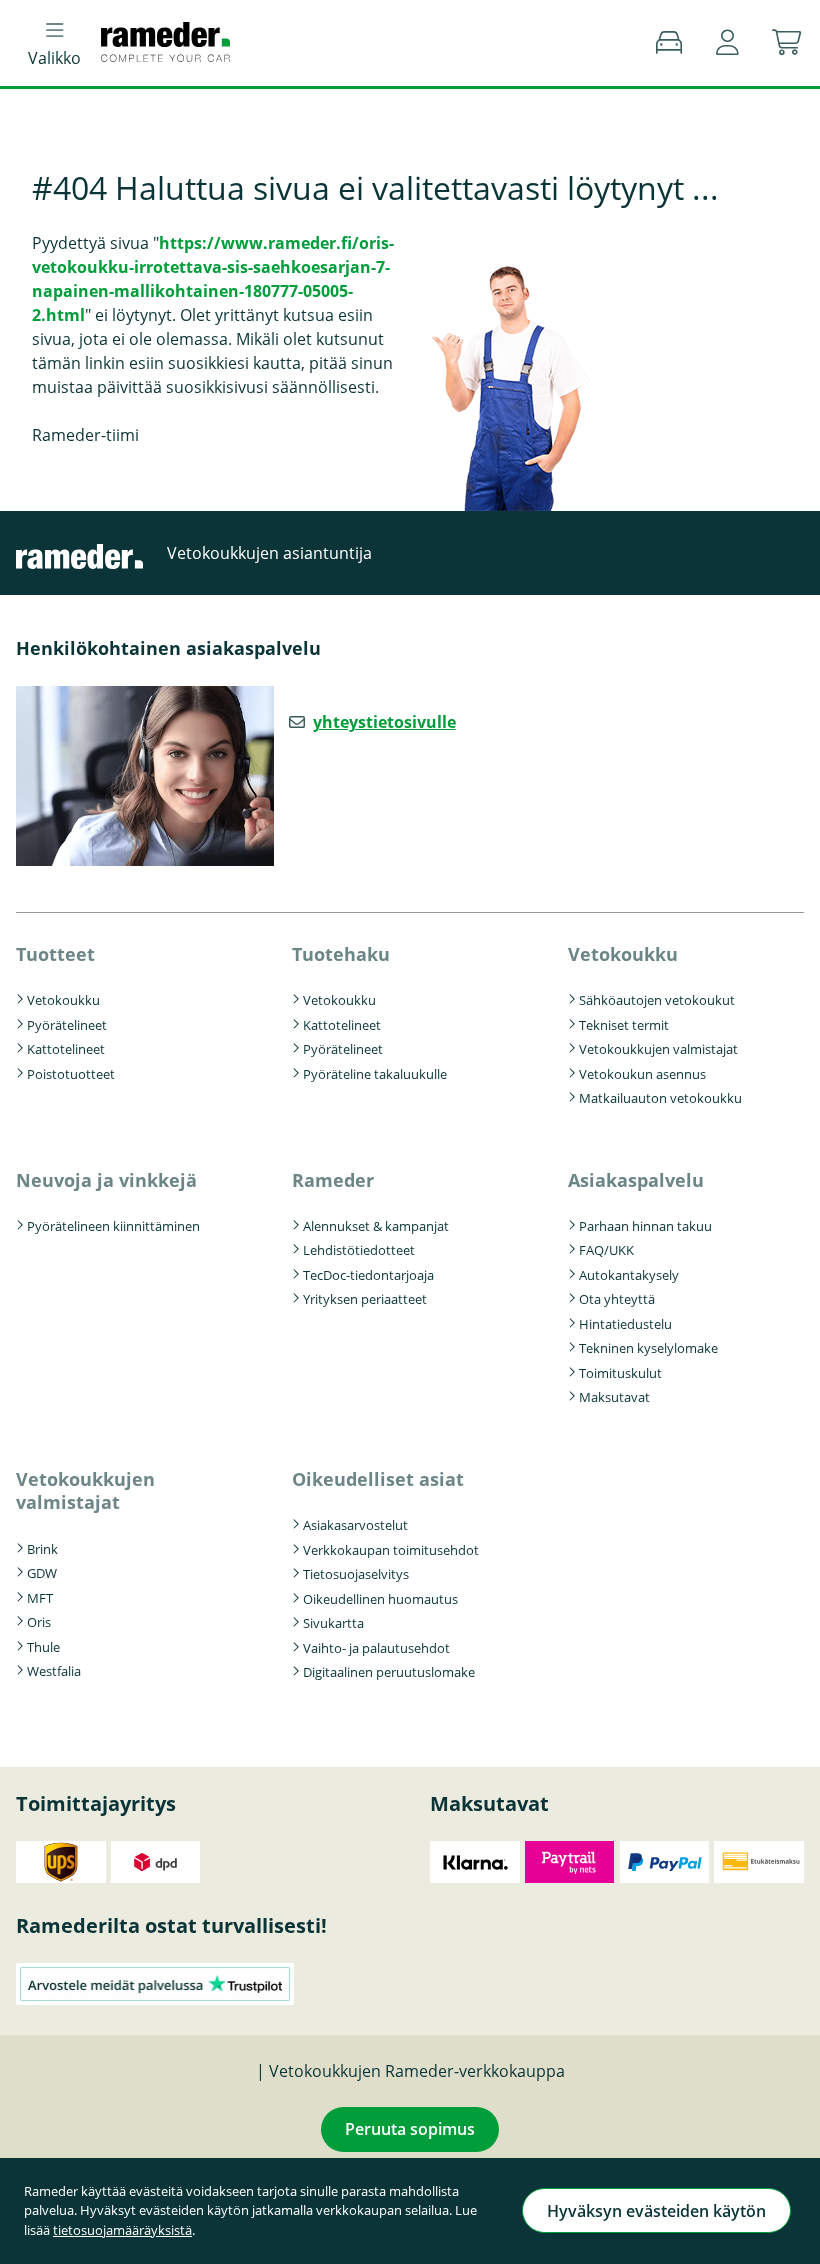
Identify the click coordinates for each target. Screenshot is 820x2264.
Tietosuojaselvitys (356, 1574)
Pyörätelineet (67, 1025)
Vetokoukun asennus (642, 1074)
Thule (43, 1647)
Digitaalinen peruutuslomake (389, 1672)
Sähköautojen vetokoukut (657, 1000)
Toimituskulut (620, 1373)
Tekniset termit (624, 1025)
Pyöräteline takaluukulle (375, 1074)
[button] (727, 43)
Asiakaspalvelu (636, 1180)
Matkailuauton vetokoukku (660, 1098)
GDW (42, 1573)
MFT (40, 1598)
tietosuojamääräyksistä (122, 2230)
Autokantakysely (629, 1275)
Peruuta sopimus (410, 2129)
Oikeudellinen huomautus (380, 1599)
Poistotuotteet (71, 1074)
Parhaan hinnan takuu (645, 1226)
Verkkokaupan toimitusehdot (391, 1550)
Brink (42, 1549)
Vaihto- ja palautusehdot (376, 1648)
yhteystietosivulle (384, 722)
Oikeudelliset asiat (378, 1479)
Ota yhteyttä (617, 1299)
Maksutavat (614, 1397)
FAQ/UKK (606, 1250)
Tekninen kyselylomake (648, 1348)
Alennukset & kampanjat (376, 1226)
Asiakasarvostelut (355, 1525)
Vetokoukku (63, 1000)
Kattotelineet (66, 1049)
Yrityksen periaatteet (365, 1299)
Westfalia (54, 1671)
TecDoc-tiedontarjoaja (368, 1275)
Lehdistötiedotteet (359, 1250)
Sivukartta (333, 1623)
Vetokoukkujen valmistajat (658, 1049)
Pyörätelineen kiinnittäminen (113, 1226)
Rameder (333, 1180)
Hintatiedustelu (625, 1324)
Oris (39, 1622)
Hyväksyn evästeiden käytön (656, 2211)
